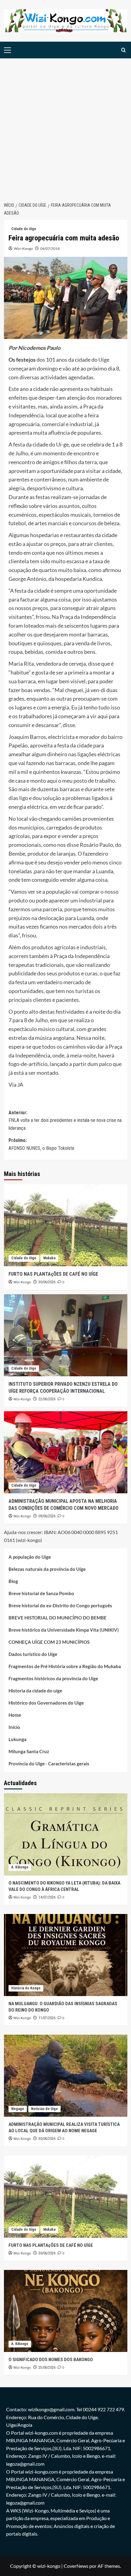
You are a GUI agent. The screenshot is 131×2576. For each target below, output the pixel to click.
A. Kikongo (20, 1867)
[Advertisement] (65, 127)
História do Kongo (26, 1988)
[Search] (124, 50)
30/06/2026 (47, 1282)
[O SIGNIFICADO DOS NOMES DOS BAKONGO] (66, 2311)
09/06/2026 (47, 1516)
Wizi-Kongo (23, 248)
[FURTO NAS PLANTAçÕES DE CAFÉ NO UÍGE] (66, 1225)
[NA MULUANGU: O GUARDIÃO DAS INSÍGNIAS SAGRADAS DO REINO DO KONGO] (66, 1955)
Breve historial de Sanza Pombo (41, 1593)
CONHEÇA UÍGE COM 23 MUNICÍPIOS (49, 1642)
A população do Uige (30, 1557)
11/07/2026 (47, 2018)
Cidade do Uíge (24, 229)
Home (15, 1715)
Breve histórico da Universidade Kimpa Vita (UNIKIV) (64, 1630)
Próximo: (41, 1144)
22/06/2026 (47, 1399)
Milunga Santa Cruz (29, 1751)
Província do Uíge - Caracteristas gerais (49, 1764)
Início (14, 1727)
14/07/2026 (47, 1897)
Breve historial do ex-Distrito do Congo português (60, 1605)
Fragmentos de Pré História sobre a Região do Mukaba (65, 1666)
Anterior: (65, 1120)
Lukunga (18, 1739)
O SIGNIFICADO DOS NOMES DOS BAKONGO (51, 2360)
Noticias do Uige (44, 2109)
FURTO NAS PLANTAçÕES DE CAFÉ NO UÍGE (53, 1274)
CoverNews (76, 2566)
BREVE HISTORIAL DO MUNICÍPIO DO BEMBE (58, 1618)
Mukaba (49, 1258)
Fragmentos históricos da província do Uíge (53, 1678)
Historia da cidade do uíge (35, 1691)
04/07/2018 (50, 248)
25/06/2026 (47, 2367)
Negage (18, 2109)
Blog (13, 1581)
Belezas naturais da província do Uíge (47, 1569)
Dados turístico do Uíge (33, 1654)
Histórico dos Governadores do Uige (46, 1703)
